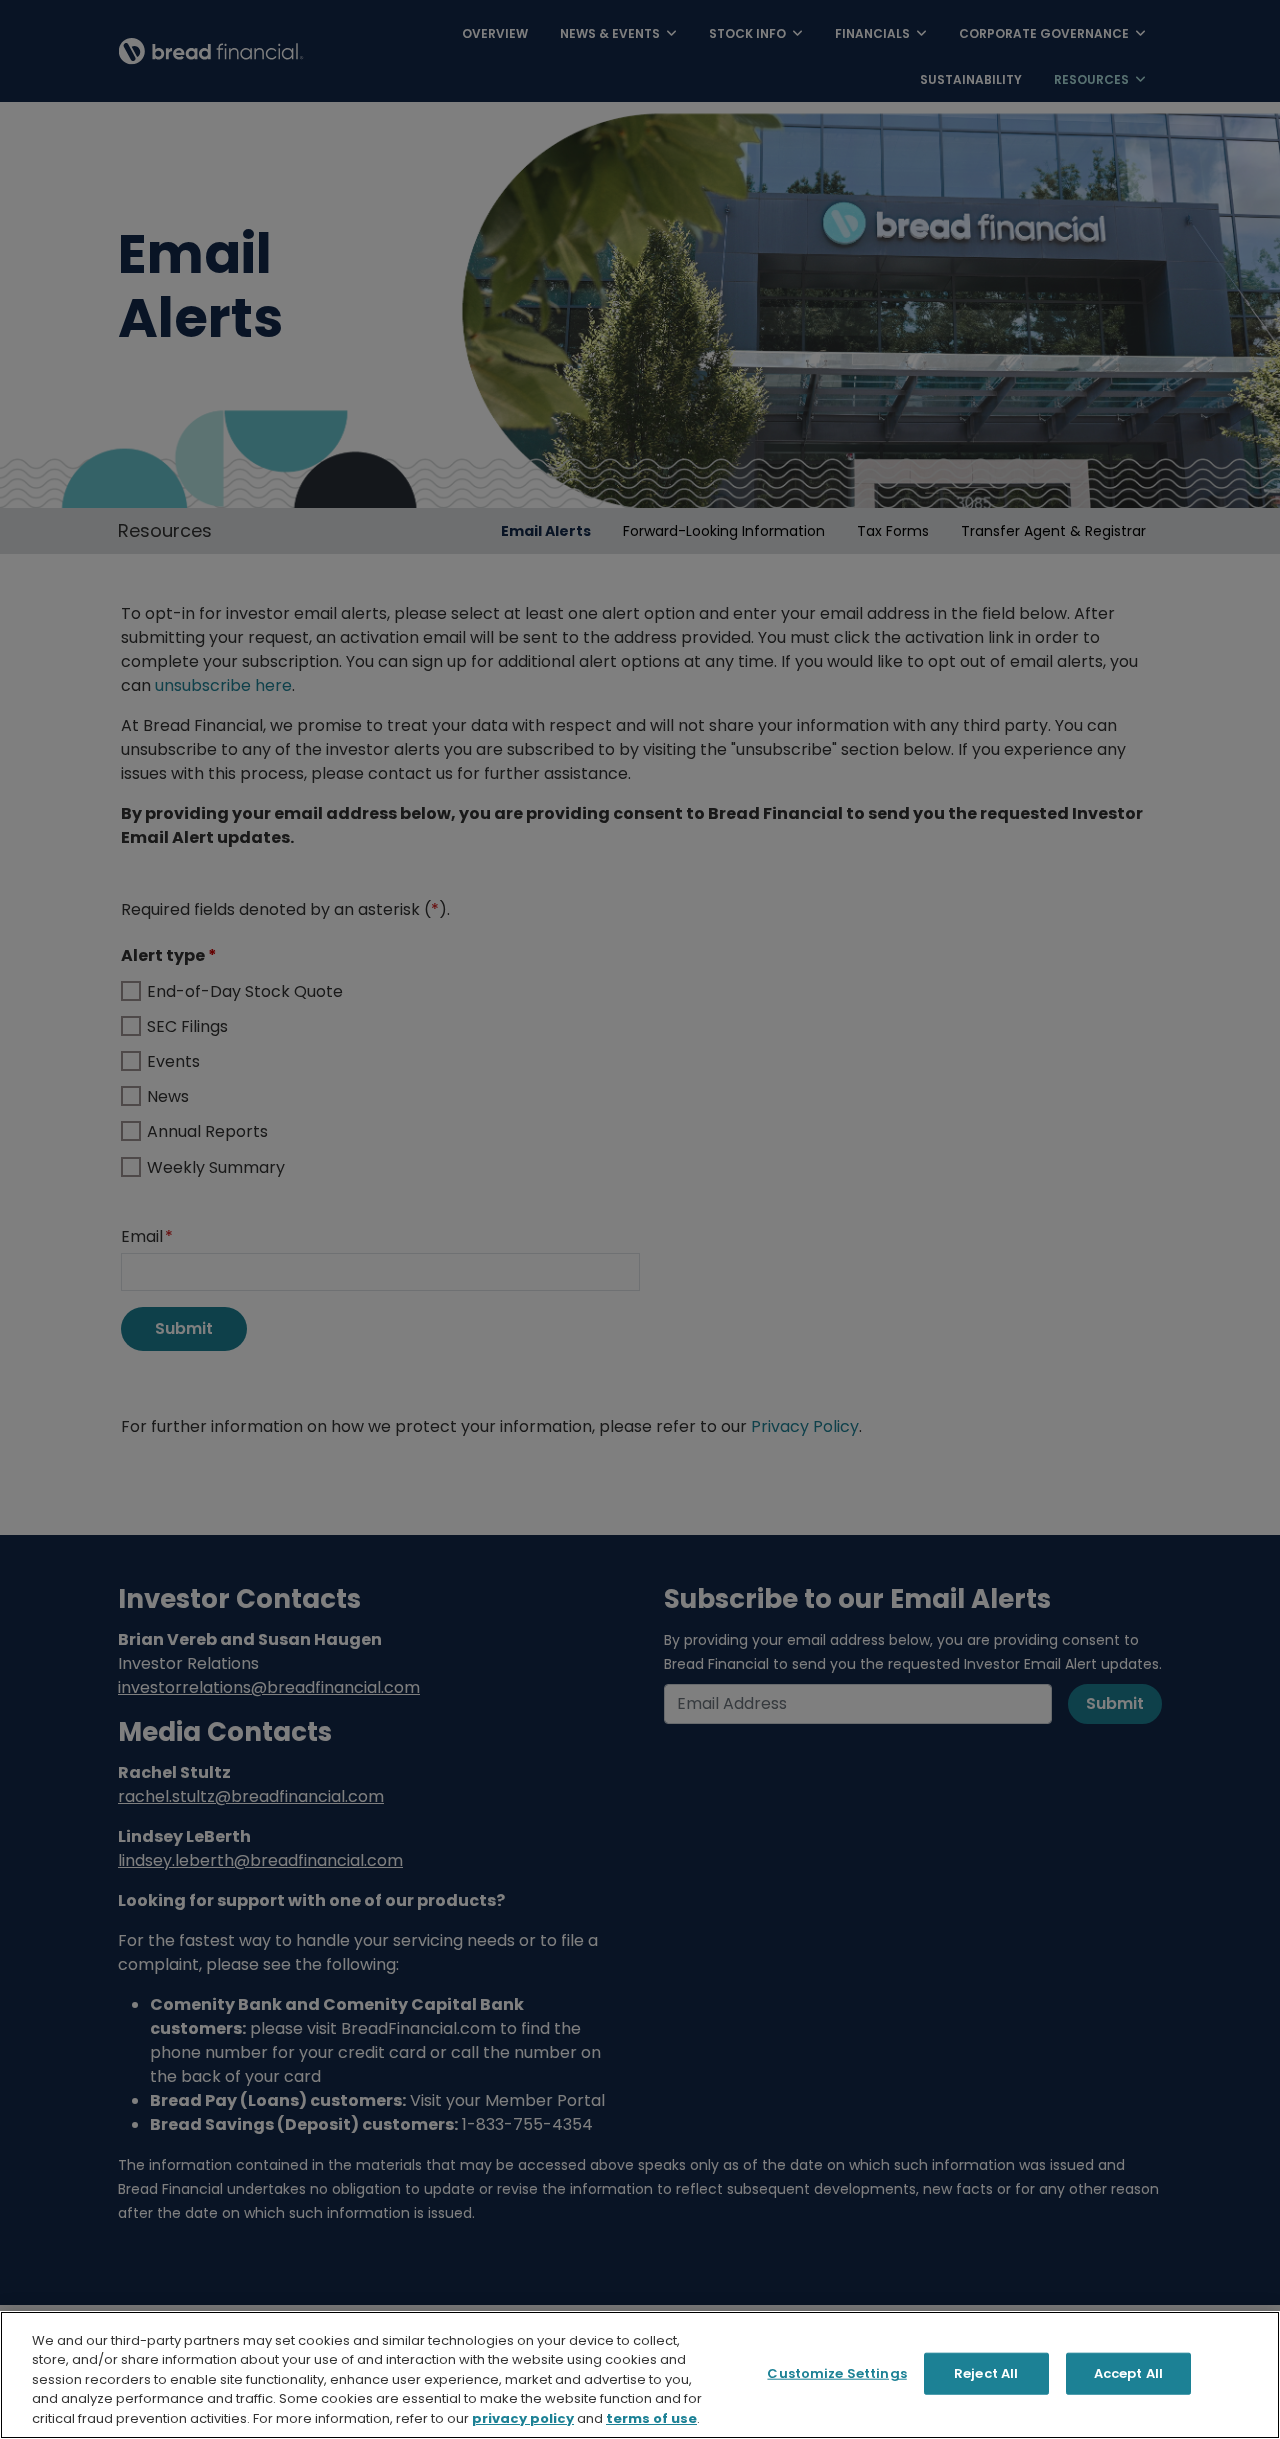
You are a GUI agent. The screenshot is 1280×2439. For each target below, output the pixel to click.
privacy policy (523, 2418)
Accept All (1128, 2373)
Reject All (986, 2373)
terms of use (651, 2418)
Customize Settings (836, 2373)
